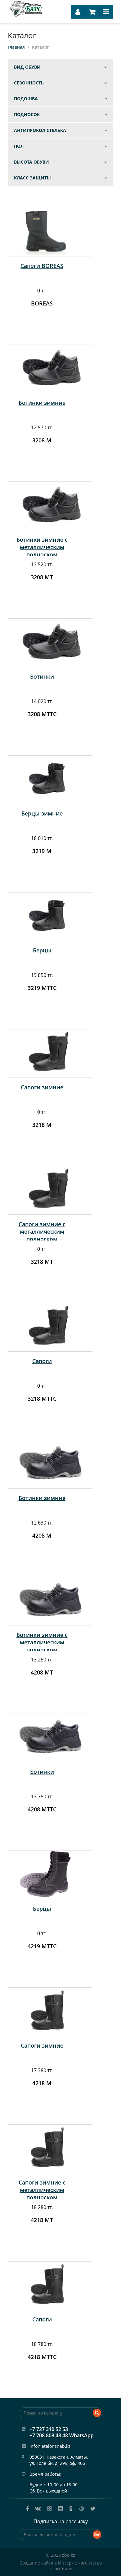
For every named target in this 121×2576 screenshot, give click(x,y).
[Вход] (78, 12)
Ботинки (42, 676)
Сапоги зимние (42, 1087)
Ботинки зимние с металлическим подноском (42, 547)
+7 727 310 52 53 (49, 2429)
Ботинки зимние (42, 403)
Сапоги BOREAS (42, 266)
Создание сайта (36, 2563)
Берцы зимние (42, 813)
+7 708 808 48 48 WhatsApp (62, 2435)
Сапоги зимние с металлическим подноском (42, 1232)
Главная (16, 47)
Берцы (42, 950)
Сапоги (42, 1361)
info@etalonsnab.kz (50, 2446)
